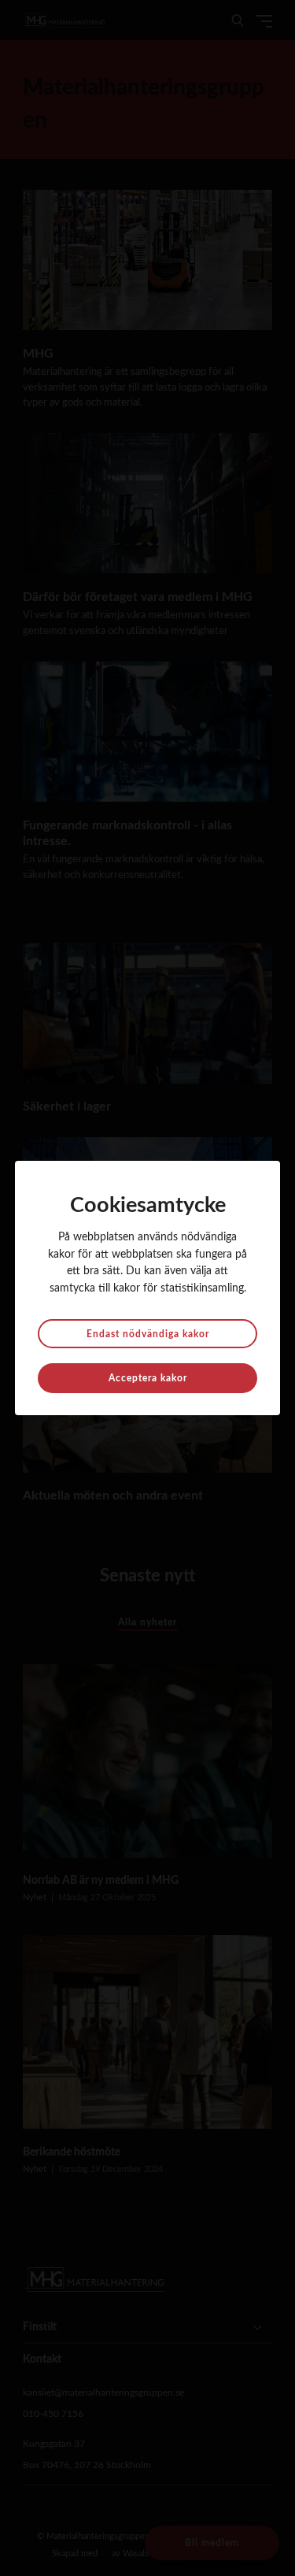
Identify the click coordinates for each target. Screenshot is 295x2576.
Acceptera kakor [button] (148, 1378)
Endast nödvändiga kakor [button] (148, 1334)
